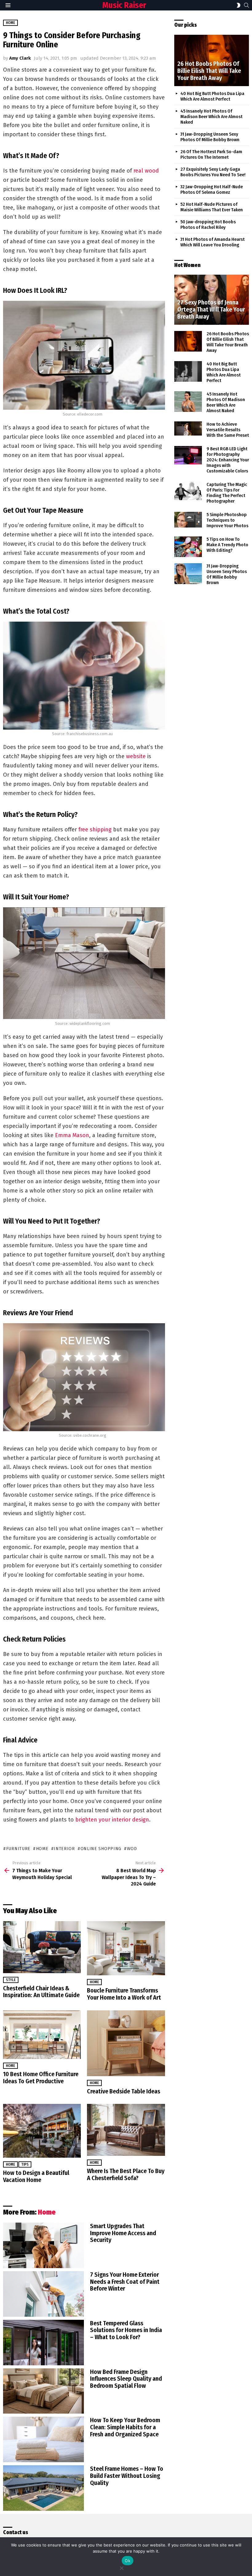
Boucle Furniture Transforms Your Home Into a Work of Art (124, 1994)
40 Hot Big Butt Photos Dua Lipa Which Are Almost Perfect (212, 96)
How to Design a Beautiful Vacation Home (36, 2176)
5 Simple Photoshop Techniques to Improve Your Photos (227, 520)
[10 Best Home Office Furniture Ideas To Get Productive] (42, 2035)
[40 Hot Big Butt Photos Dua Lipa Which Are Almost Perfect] (188, 372)
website (136, 756)
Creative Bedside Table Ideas (124, 2091)
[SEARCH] (246, 5)
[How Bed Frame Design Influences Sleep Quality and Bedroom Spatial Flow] (43, 2391)
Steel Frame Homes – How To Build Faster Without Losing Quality (127, 2476)
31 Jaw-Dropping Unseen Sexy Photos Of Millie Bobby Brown (210, 137)
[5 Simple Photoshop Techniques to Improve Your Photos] (188, 520)
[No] (121, 2567)
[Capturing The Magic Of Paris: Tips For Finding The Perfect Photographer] (188, 491)
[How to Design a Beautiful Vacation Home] (42, 2131)
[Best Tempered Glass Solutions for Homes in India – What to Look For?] (43, 2343)
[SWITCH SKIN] (238, 5)
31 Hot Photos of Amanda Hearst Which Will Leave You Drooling (213, 242)
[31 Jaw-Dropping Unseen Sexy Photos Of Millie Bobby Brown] (188, 574)
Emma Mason (72, 1135)
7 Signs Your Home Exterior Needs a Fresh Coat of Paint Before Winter (125, 2282)
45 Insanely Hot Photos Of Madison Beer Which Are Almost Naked (211, 117)
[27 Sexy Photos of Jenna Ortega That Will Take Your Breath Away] (212, 300)
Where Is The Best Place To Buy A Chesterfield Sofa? (126, 2174)
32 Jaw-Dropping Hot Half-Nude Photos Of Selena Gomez (212, 189)
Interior (64, 1849)
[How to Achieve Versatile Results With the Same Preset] (188, 428)
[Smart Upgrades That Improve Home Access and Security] (43, 2245)
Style (11, 1980)
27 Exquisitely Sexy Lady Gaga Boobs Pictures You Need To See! (213, 172)
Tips (25, 2164)
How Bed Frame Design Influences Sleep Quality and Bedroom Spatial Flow (126, 2379)
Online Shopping (101, 1849)
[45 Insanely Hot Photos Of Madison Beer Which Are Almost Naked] (188, 402)
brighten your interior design (112, 1820)
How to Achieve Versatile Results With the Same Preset (228, 430)
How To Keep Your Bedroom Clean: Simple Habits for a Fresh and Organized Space (125, 2427)
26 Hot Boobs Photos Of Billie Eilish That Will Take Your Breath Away (228, 342)
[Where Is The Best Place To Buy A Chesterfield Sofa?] (126, 2130)
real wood (146, 171)
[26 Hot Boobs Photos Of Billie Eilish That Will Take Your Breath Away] (212, 60)
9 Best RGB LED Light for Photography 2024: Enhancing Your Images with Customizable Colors (228, 460)
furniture (18, 1849)
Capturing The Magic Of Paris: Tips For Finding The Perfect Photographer (227, 493)
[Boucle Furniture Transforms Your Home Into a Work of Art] (126, 1948)
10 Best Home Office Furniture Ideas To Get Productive (41, 2078)
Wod (132, 1849)
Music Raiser (124, 5)
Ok (128, 2561)
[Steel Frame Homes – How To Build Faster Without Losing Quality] (43, 2488)
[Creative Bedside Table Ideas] (126, 2043)
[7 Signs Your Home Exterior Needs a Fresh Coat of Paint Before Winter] (43, 2294)
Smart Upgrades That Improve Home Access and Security (123, 2233)
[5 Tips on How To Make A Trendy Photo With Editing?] (188, 547)
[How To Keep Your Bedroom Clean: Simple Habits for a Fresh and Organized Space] (43, 2439)
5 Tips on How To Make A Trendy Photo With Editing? (227, 545)
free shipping (95, 830)
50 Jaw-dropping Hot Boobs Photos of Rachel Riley (208, 225)
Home (94, 1982)
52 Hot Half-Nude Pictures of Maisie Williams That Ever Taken (212, 207)
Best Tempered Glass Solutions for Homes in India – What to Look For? (126, 2330)
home (42, 1849)
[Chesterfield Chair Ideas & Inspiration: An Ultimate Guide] (42, 1947)
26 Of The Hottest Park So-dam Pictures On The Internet (211, 154)
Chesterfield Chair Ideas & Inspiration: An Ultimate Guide (41, 1992)
